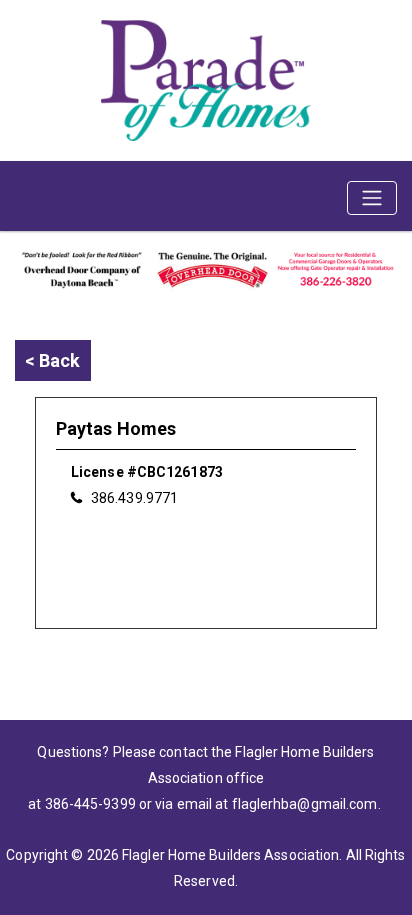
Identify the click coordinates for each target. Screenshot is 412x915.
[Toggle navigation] (372, 198)
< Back (53, 360)
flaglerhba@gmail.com (305, 804)
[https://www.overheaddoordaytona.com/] (206, 267)
